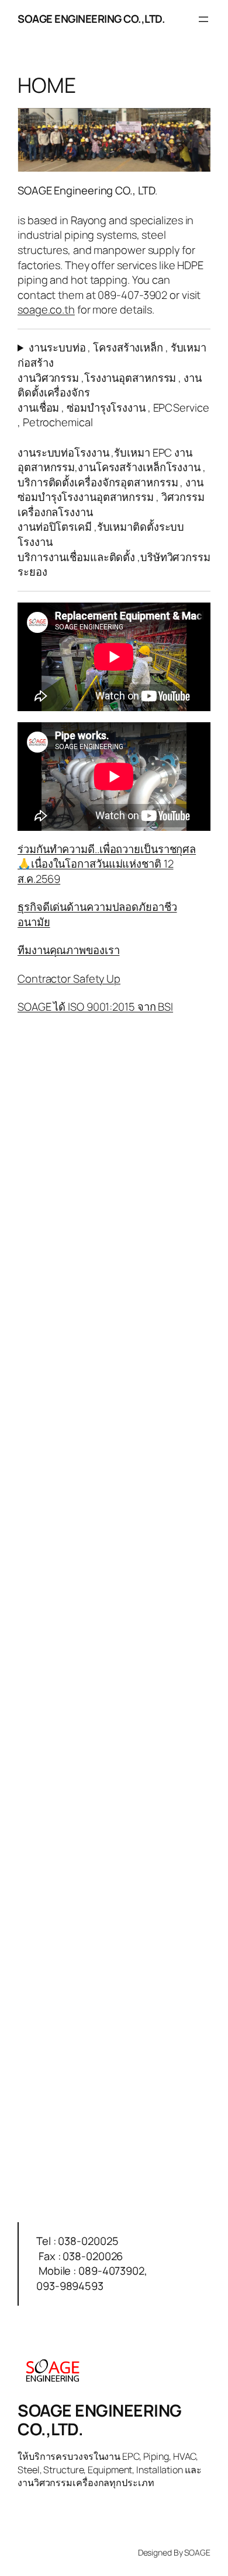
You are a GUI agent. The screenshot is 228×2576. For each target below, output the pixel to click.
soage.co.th (46, 309)
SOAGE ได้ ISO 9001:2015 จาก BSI (95, 1007)
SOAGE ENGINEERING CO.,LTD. (91, 19)
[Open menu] (203, 19)
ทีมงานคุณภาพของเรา (68, 950)
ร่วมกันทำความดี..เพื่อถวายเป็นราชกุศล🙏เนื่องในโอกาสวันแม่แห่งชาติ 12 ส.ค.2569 (107, 864)
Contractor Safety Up (69, 979)
